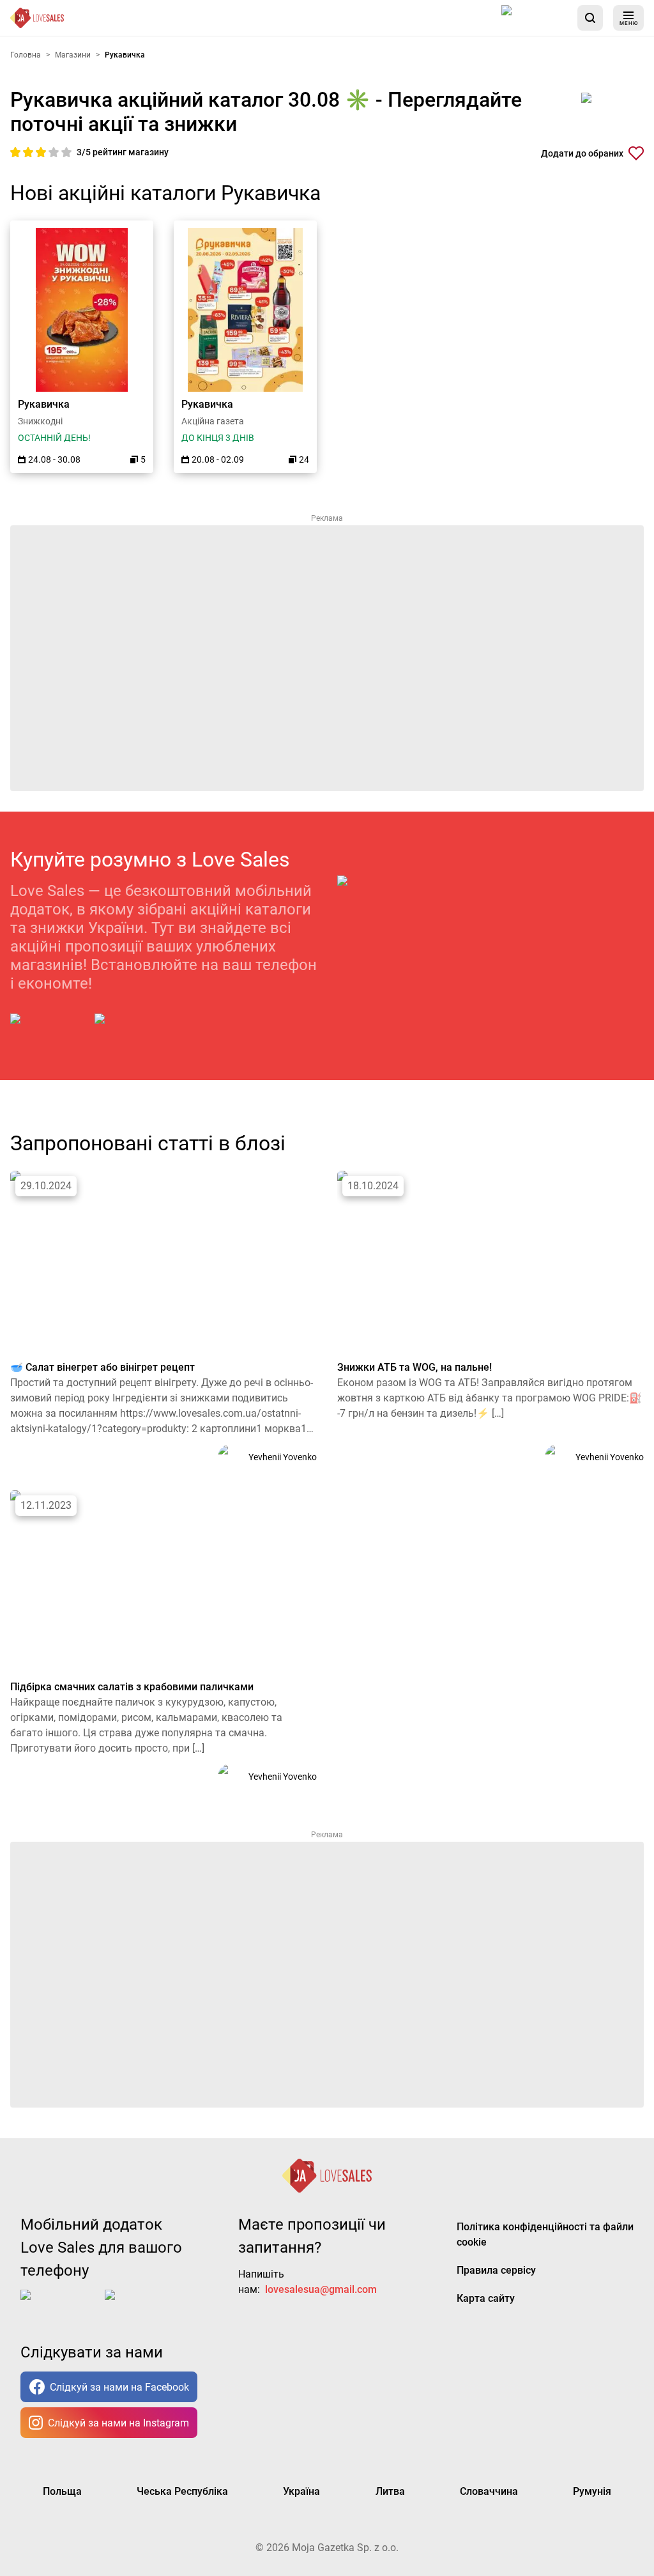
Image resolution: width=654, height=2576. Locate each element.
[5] (66, 152)
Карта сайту (486, 2298)
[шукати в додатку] (590, 18)
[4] (55, 152)
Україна (301, 2491)
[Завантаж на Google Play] (134, 1029)
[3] (42, 152)
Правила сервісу (496, 2270)
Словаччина (489, 2491)
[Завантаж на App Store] (535, 18)
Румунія (592, 2491)
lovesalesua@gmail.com (321, 2289)
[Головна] (37, 18)
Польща (62, 2491)
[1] (17, 152)
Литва (390, 2491)
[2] (29, 152)
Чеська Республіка (182, 2491)
